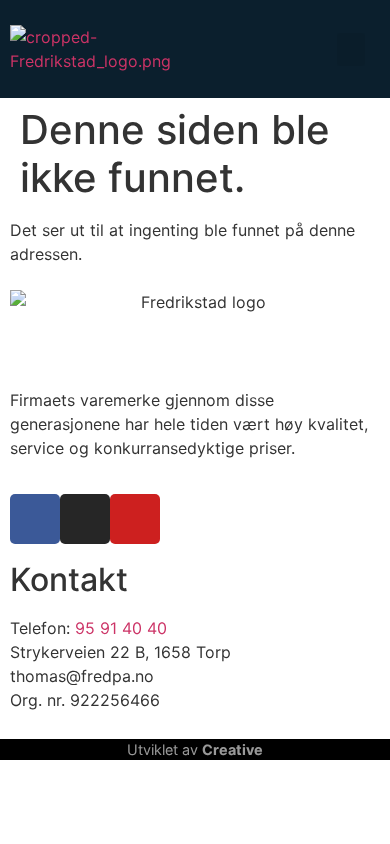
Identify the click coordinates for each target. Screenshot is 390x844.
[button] (351, 49)
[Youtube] (135, 519)
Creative (232, 749)
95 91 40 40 (121, 628)
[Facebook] (35, 519)
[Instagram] (85, 519)
